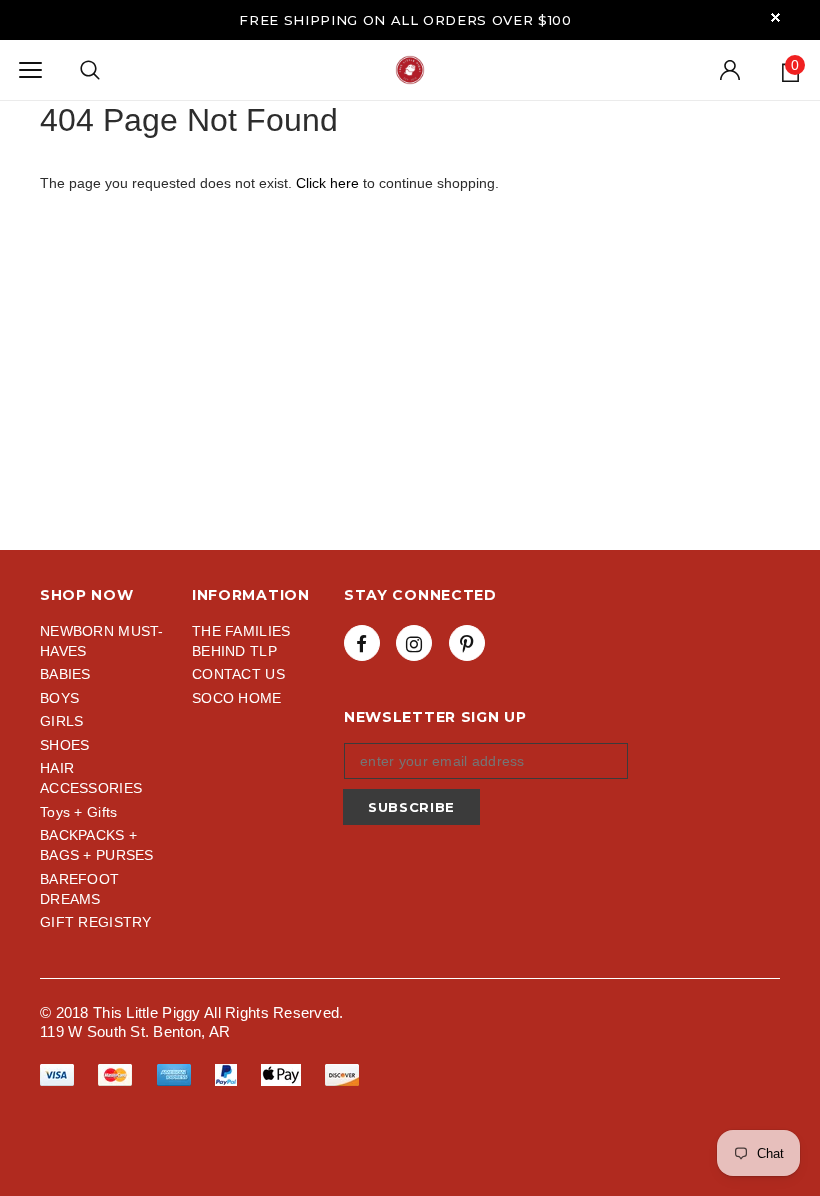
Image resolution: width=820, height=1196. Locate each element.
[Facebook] (362, 643)
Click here (329, 183)
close (775, 17)
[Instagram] (414, 643)
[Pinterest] (467, 643)
